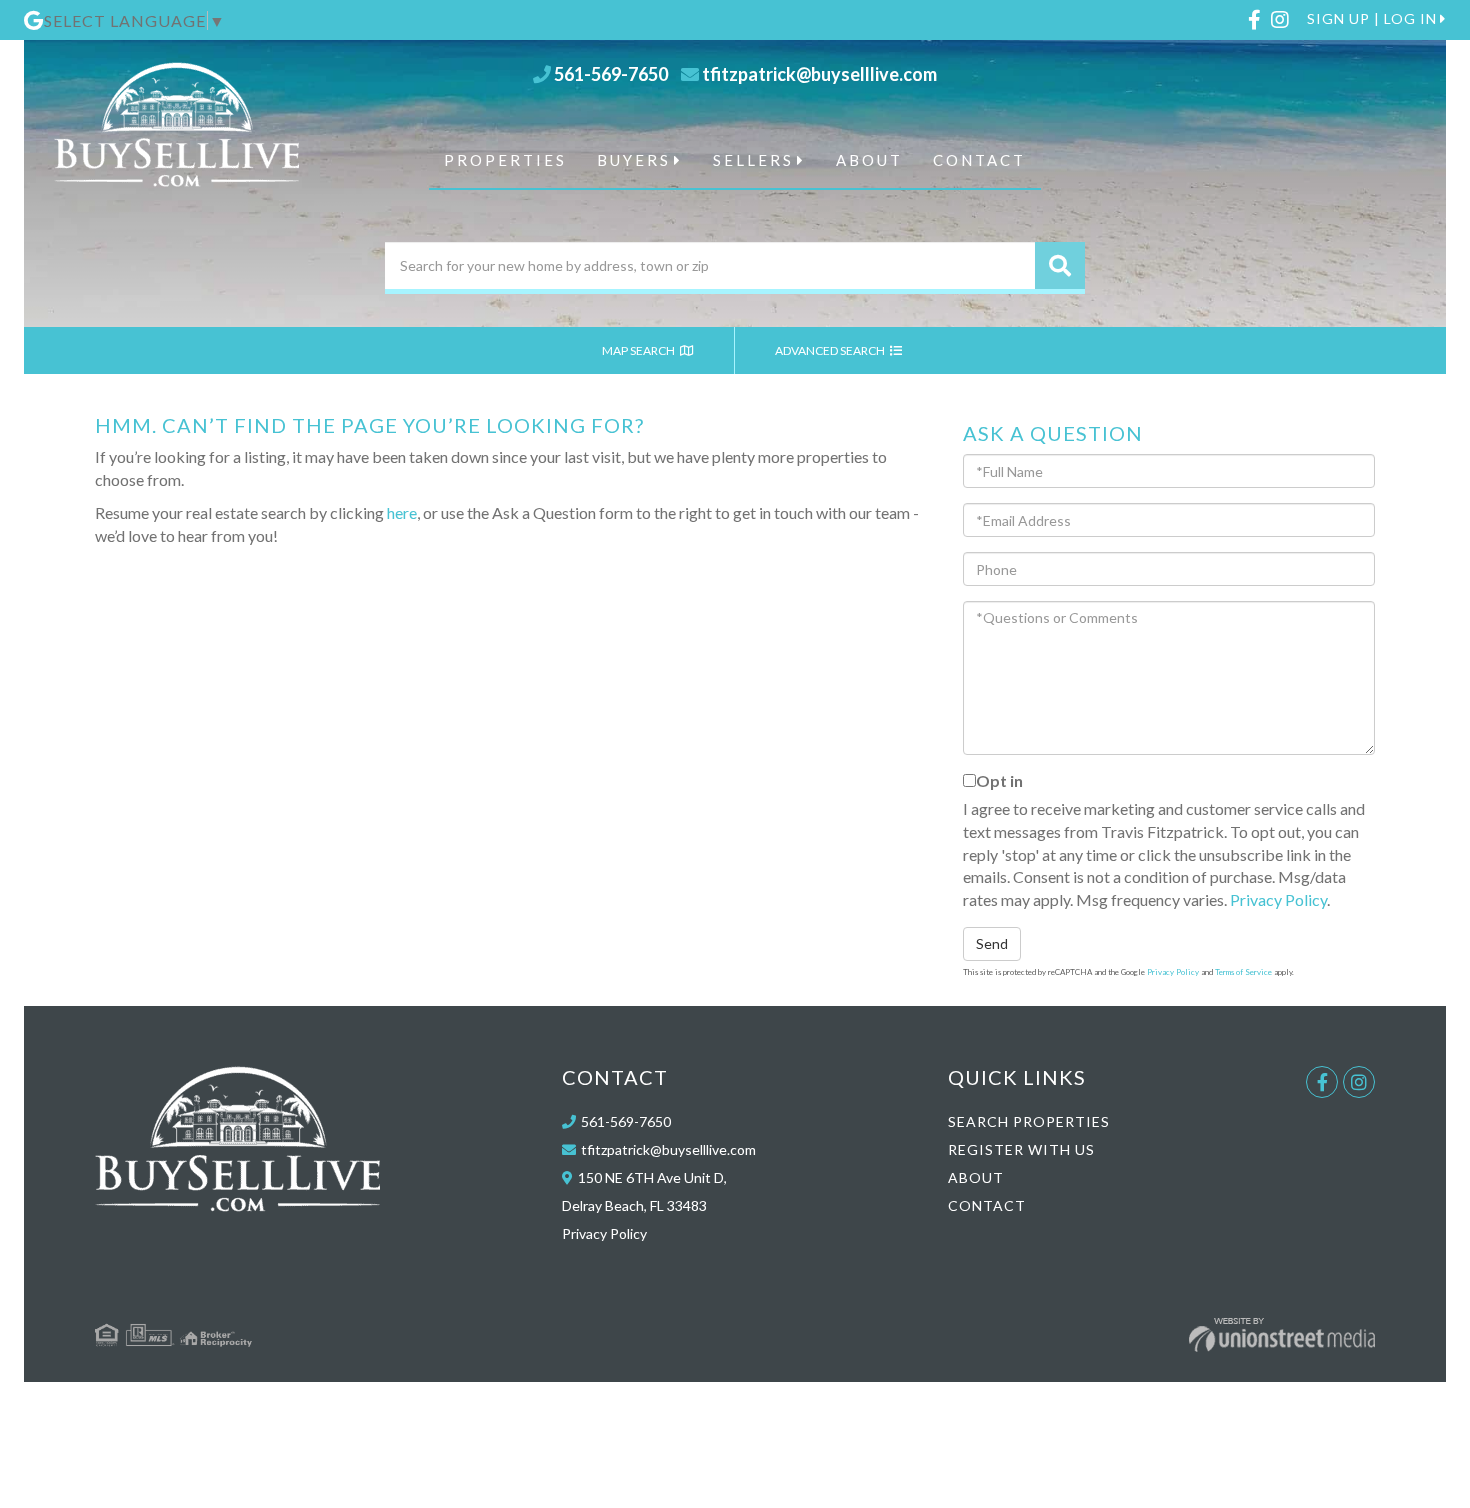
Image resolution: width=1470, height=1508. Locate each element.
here (402, 512)
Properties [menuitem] (505, 160)
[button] (1060, 265)
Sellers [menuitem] (753, 160)
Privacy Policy (1278, 899)
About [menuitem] (869, 160)
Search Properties (1029, 1121)
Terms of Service (1243, 972)
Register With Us (1021, 1149)
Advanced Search (831, 350)
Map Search (639, 350)
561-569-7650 (611, 74)
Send (992, 943)
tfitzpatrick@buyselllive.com (819, 74)
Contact (987, 1205)
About (976, 1177)
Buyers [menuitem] (634, 160)
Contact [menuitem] (979, 160)
